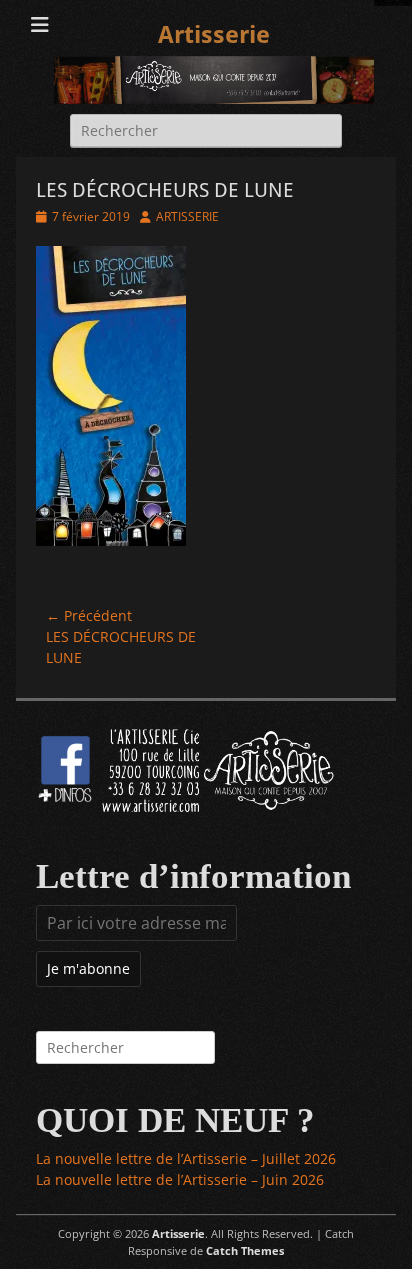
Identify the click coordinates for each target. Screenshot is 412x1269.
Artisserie (214, 35)
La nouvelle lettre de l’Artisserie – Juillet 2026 (186, 1158)
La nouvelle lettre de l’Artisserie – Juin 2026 (180, 1179)
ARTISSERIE (187, 216)
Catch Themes (245, 1250)
